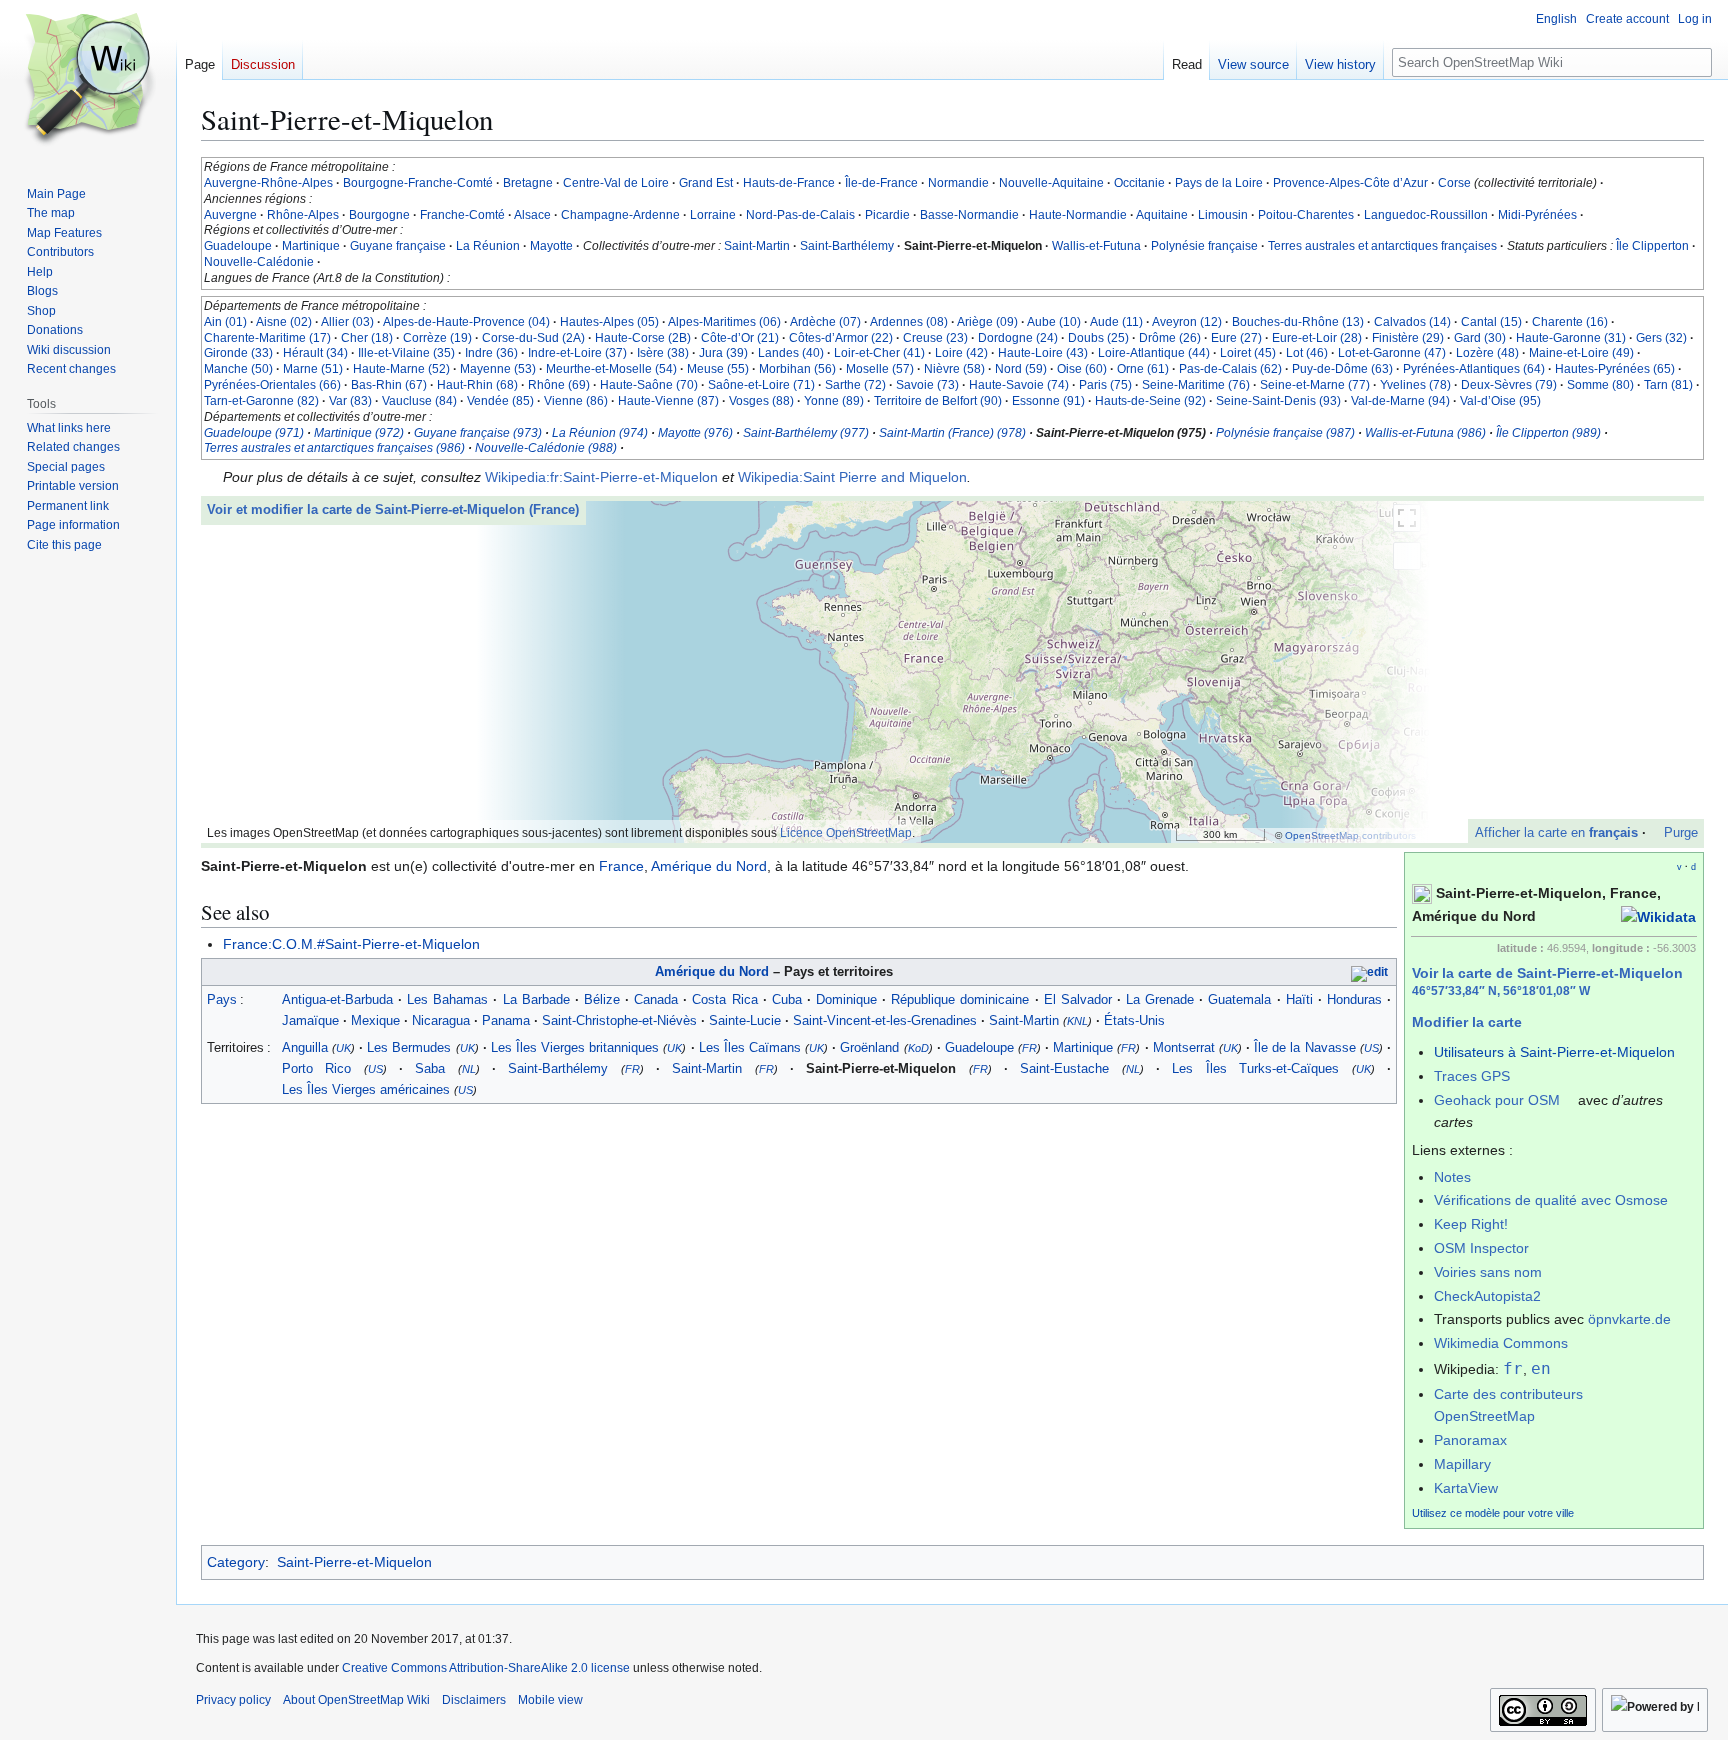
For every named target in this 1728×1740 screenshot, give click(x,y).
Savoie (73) (927, 385)
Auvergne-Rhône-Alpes (268, 183)
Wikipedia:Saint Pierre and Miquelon (852, 477)
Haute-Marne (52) (401, 369)
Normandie (958, 183)
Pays (222, 999)
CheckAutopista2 (1487, 1296)
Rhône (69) (559, 385)
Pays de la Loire (1219, 183)
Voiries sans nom (1488, 1272)
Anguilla (305, 1047)
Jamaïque (310, 1020)
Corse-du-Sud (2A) (533, 338)
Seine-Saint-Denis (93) (1278, 401)
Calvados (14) (1412, 322)
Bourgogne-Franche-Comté (418, 183)
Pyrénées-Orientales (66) (272, 385)
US (1371, 1048)
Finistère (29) (1408, 338)
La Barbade (536, 999)
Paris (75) (1105, 385)
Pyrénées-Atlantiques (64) (1474, 369)
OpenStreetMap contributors (1350, 835)
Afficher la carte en (1556, 833)
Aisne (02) (284, 322)
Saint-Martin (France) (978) (952, 433)
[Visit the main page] (88, 80)
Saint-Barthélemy (847, 246)
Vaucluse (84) (419, 401)
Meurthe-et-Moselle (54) (611, 369)
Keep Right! (1471, 1224)
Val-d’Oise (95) (1500, 401)
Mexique (375, 1020)
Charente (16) (1570, 322)
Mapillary (1462, 1464)
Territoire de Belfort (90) (938, 401)
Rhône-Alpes (303, 215)
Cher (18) (367, 338)
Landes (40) (791, 353)
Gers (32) (1661, 338)
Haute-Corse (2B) (643, 338)
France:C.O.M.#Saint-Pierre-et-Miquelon (351, 944)
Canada (656, 999)
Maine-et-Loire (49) (1581, 353)
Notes (1452, 1177)
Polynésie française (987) (1285, 433)
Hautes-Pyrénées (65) (1615, 369)
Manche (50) (238, 369)
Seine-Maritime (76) (1196, 385)
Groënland (869, 1047)
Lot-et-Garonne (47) (1392, 353)
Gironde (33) (238, 353)
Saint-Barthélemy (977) (806, 433)
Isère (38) (663, 353)
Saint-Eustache (1064, 1068)
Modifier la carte (1467, 1022)
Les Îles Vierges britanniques (575, 1047)
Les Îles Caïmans (750, 1047)
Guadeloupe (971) (254, 433)
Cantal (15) (1491, 322)
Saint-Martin (757, 246)
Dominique (846, 999)
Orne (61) (1143, 369)
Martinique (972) (359, 433)
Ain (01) (225, 322)
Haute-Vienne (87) (668, 401)
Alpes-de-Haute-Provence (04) (466, 322)
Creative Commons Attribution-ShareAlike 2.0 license (486, 1668)
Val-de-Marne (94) (1400, 401)
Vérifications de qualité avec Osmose (1551, 1200)
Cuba (787, 999)
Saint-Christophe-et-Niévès (619, 1020)
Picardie (887, 215)
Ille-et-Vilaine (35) (406, 353)
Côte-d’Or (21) (740, 338)
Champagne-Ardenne (620, 215)
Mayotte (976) (695, 433)
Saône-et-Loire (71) (761, 385)
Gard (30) (1480, 338)
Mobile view (550, 1700)
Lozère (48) (1487, 353)
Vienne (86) (576, 401)
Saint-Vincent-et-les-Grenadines (885, 1020)
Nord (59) (1021, 369)
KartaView (1466, 1488)
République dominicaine (960, 999)
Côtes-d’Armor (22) (841, 338)
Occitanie (1139, 183)
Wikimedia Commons (1501, 1343)
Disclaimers (474, 1700)
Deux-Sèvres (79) (1509, 385)
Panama (506, 1020)
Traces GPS (1472, 1076)
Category (236, 1562)
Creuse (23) (935, 338)
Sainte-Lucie (745, 1020)
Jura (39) (723, 353)
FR (1029, 1048)
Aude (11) (1116, 322)
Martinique (311, 246)
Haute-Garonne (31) (1571, 338)
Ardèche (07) (825, 322)
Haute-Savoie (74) (1019, 385)
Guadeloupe (238, 246)
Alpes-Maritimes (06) (724, 322)
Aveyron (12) (1187, 322)
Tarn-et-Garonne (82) (261, 401)
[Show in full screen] (1407, 518)
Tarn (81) (1668, 385)
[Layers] (1407, 556)
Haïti (1299, 999)
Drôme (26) (1170, 338)
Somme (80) (1600, 385)
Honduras (1354, 999)
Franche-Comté (462, 215)
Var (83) (350, 401)
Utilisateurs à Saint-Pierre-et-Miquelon (1554, 1052)
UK (343, 1048)
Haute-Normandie (1078, 215)
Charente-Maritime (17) (267, 338)
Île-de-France (881, 183)
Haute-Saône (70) (649, 385)
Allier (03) (347, 322)
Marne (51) (313, 369)
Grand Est (706, 183)
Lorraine (713, 215)
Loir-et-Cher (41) (879, 353)
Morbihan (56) (797, 369)
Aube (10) (1054, 322)
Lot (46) (1307, 353)
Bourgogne (379, 215)
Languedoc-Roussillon (1426, 215)
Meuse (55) (718, 369)
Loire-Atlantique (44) (1154, 353)
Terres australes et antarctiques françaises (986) (334, 448)
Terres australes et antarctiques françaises (1382, 246)
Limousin (1223, 215)
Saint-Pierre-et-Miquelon (354, 1562)
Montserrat (1184, 1047)
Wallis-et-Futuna (1096, 246)
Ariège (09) (987, 322)
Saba (430, 1068)
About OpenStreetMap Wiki (356, 1700)
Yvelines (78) (1415, 385)
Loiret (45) (1248, 353)
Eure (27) (1236, 338)
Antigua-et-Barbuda (337, 999)
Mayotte (551, 246)
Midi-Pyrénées (1537, 215)
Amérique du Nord (709, 866)
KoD (918, 1048)
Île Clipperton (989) (1548, 433)
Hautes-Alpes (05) (609, 322)
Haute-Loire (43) (1043, 353)
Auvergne (230, 215)
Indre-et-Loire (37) (577, 353)
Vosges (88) (761, 401)
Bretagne (528, 183)
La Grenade (1160, 999)
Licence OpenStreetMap (846, 833)
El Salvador (1078, 999)
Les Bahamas (447, 999)
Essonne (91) (1048, 401)
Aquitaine (1162, 215)
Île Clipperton (1652, 246)
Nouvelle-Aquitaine (1051, 183)
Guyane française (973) (478, 433)
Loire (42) (961, 353)
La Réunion (488, 246)
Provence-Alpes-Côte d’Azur (1350, 183)
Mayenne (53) (498, 369)
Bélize (602, 999)
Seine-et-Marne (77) (1315, 385)
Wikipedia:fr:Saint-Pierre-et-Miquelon (601, 477)
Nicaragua (441, 1020)
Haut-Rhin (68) (477, 385)
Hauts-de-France (789, 183)
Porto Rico (316, 1068)
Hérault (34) (315, 353)
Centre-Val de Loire (616, 183)
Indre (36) (491, 353)
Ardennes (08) (909, 322)
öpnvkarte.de (1629, 1319)
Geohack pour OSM (1497, 1100)
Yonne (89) (834, 401)
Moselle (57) (880, 369)
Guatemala (1239, 999)
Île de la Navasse (1304, 1047)
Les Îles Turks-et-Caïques (1255, 1068)
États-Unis (1134, 1020)
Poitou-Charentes (1306, 215)
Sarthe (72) (855, 385)
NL (469, 1069)
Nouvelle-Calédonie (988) (546, 448)
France (621, 866)
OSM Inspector (1481, 1248)
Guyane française (398, 246)
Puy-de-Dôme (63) (1342, 369)
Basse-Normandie (969, 215)
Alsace (532, 215)
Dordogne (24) (1018, 338)
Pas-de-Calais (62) (1230, 369)
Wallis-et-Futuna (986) (1425, 433)
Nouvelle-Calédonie (259, 262)
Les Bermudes (409, 1047)
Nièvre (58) (954, 369)
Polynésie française (1204, 246)
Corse (1454, 183)
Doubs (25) (1098, 338)
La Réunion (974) (600, 433)
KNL (1077, 1021)
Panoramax (1470, 1440)
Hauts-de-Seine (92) (1150, 401)
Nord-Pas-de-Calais (800, 215)
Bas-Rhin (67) (389, 385)
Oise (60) (1082, 369)
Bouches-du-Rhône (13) (1298, 322)
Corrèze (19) (437, 338)
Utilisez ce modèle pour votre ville (1493, 1513)
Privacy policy (233, 1700)
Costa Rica (724, 999)
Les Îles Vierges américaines (366, 1089)
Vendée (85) (500, 401)
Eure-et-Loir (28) (1317, 338)
